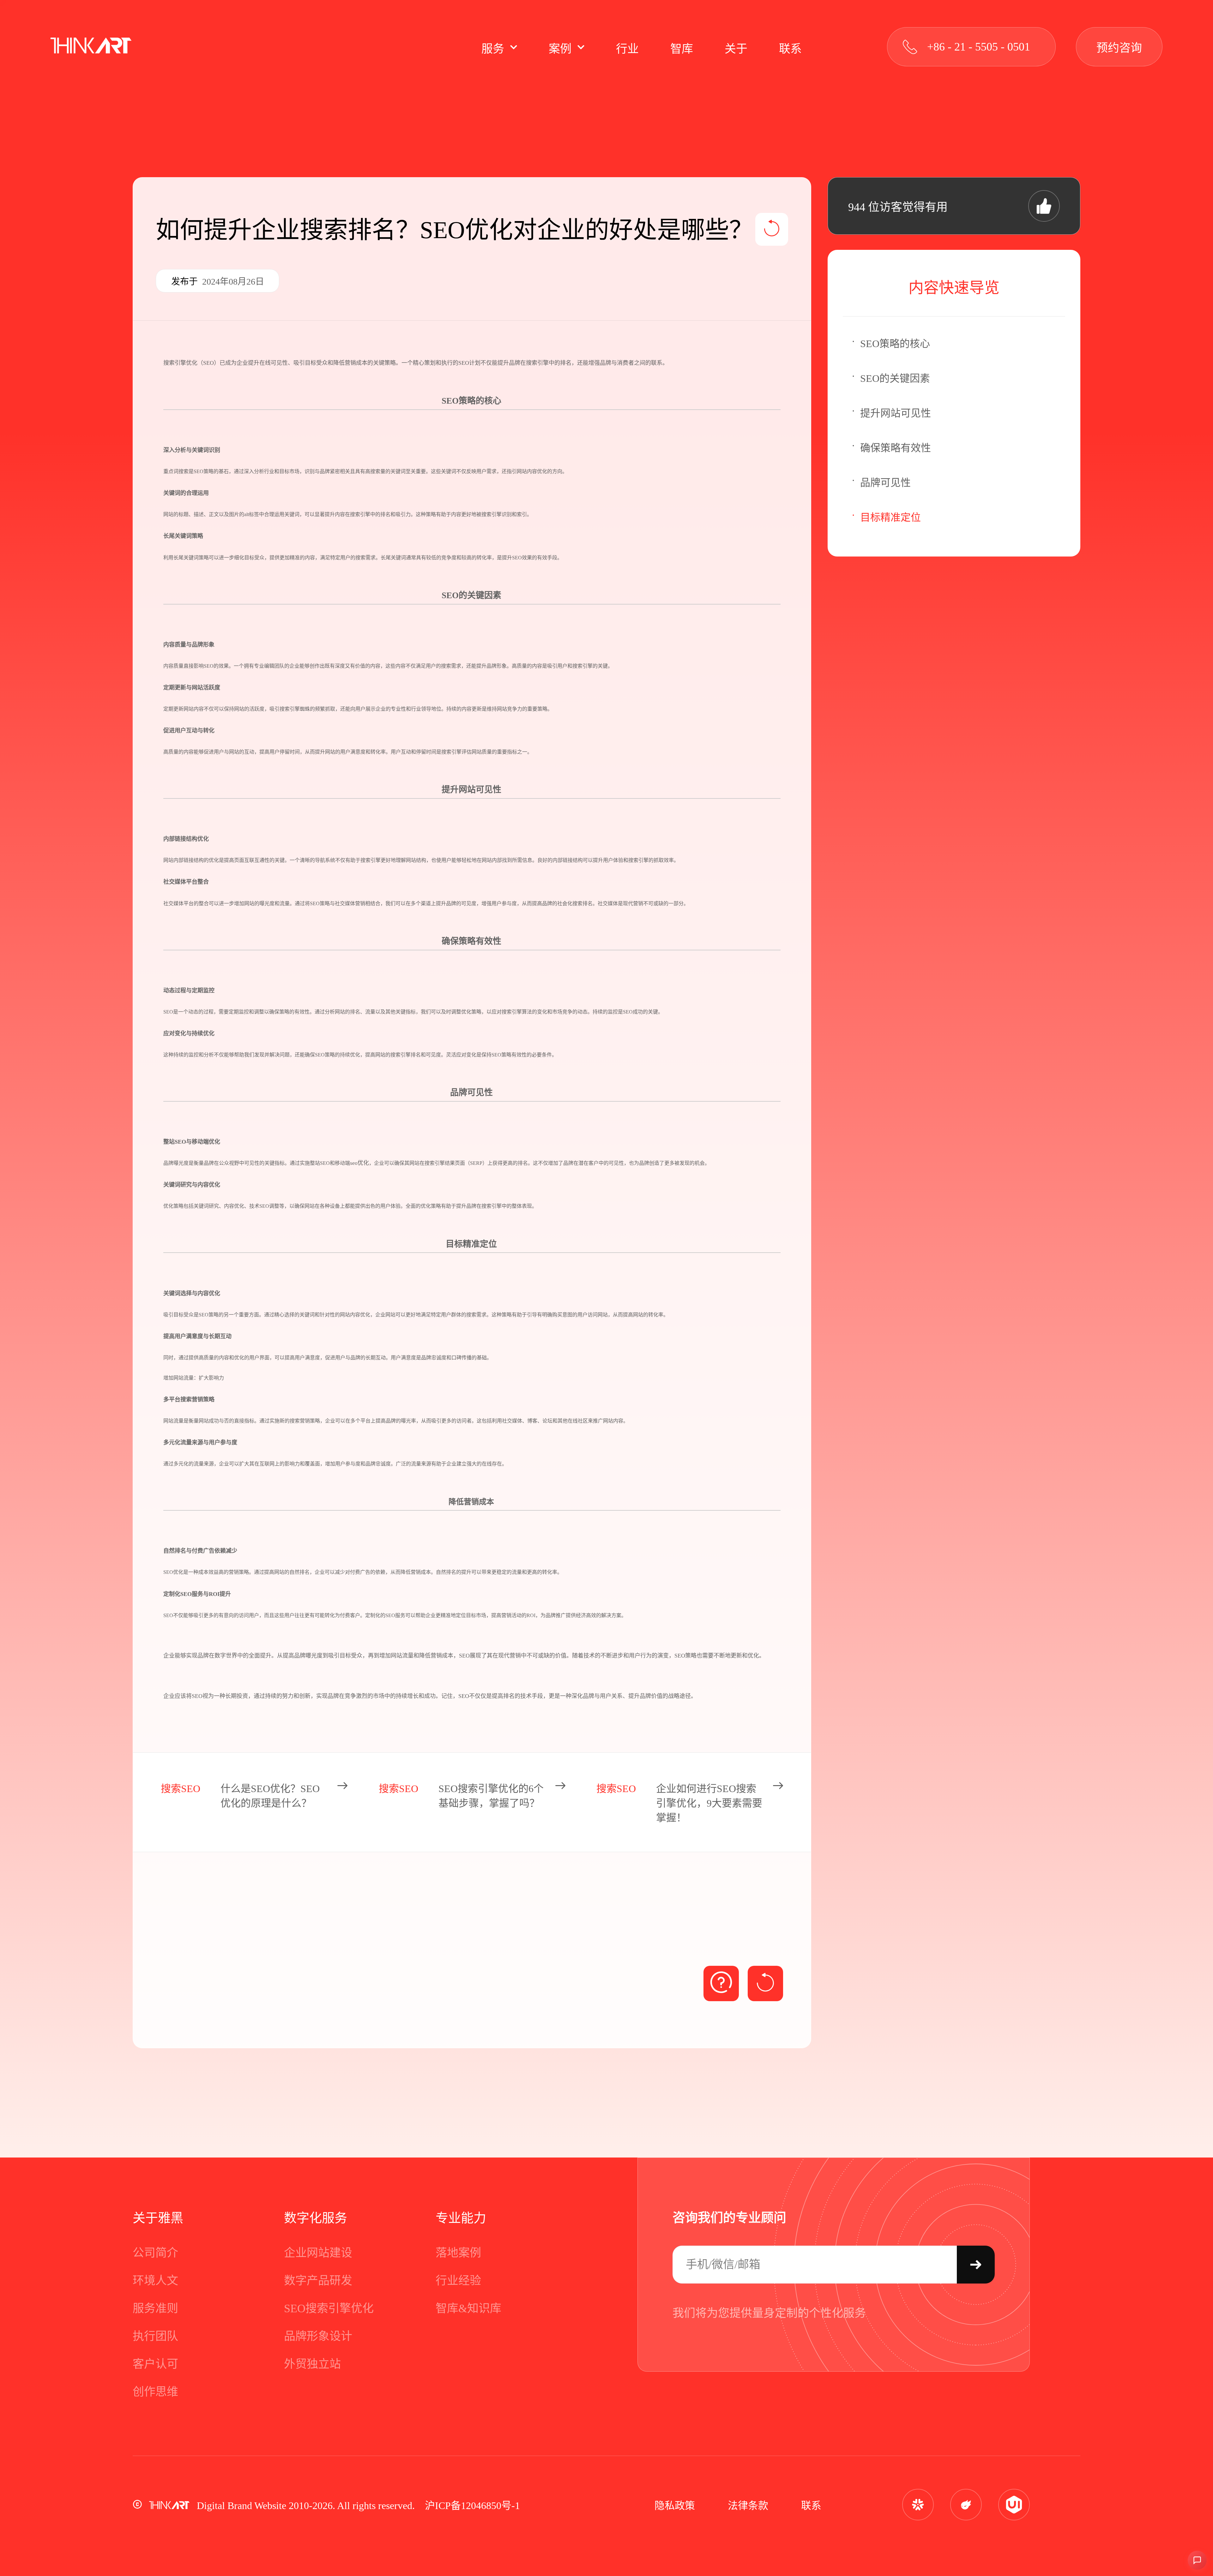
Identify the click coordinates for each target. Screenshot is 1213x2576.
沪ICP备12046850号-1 (472, 2506)
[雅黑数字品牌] (91, 47)
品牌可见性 (885, 483)
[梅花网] (918, 2505)
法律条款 (748, 2506)
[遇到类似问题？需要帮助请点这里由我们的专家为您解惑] (721, 1983)
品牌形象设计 (318, 2336)
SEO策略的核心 (895, 344)
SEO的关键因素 (895, 378)
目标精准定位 (890, 517)
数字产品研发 (318, 2281)
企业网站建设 (318, 2253)
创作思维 (155, 2392)
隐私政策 (675, 2506)
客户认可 (155, 2364)
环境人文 (155, 2281)
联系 (811, 2506)
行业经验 (458, 2281)
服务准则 (155, 2308)
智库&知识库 (468, 2308)
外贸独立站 (312, 2364)
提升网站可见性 (896, 413)
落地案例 (458, 2253)
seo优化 (359, 1163)
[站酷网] (966, 2505)
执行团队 (155, 2336)
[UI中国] (1014, 2505)
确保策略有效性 (896, 448)
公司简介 (155, 2253)
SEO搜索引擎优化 (329, 2308)
